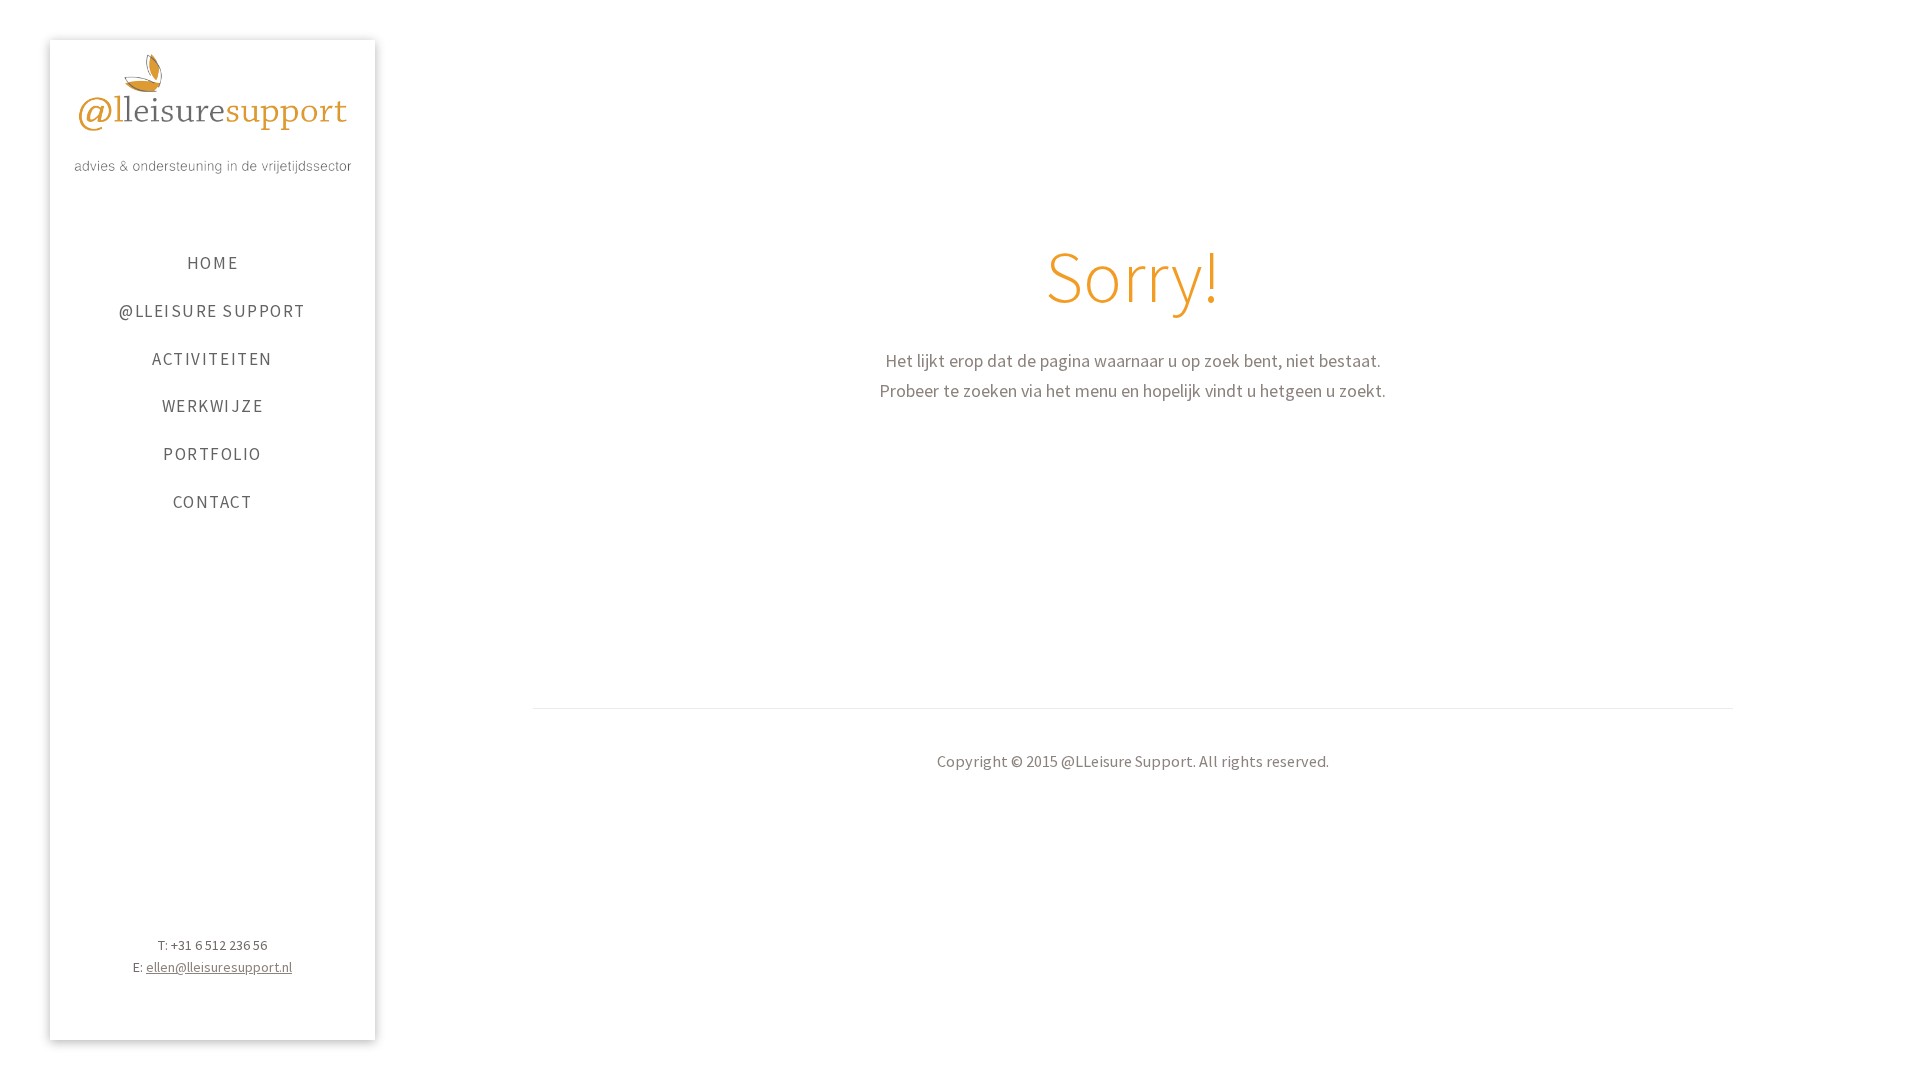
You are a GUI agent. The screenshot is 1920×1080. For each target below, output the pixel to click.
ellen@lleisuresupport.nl (219, 967)
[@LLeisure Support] (212, 140)
